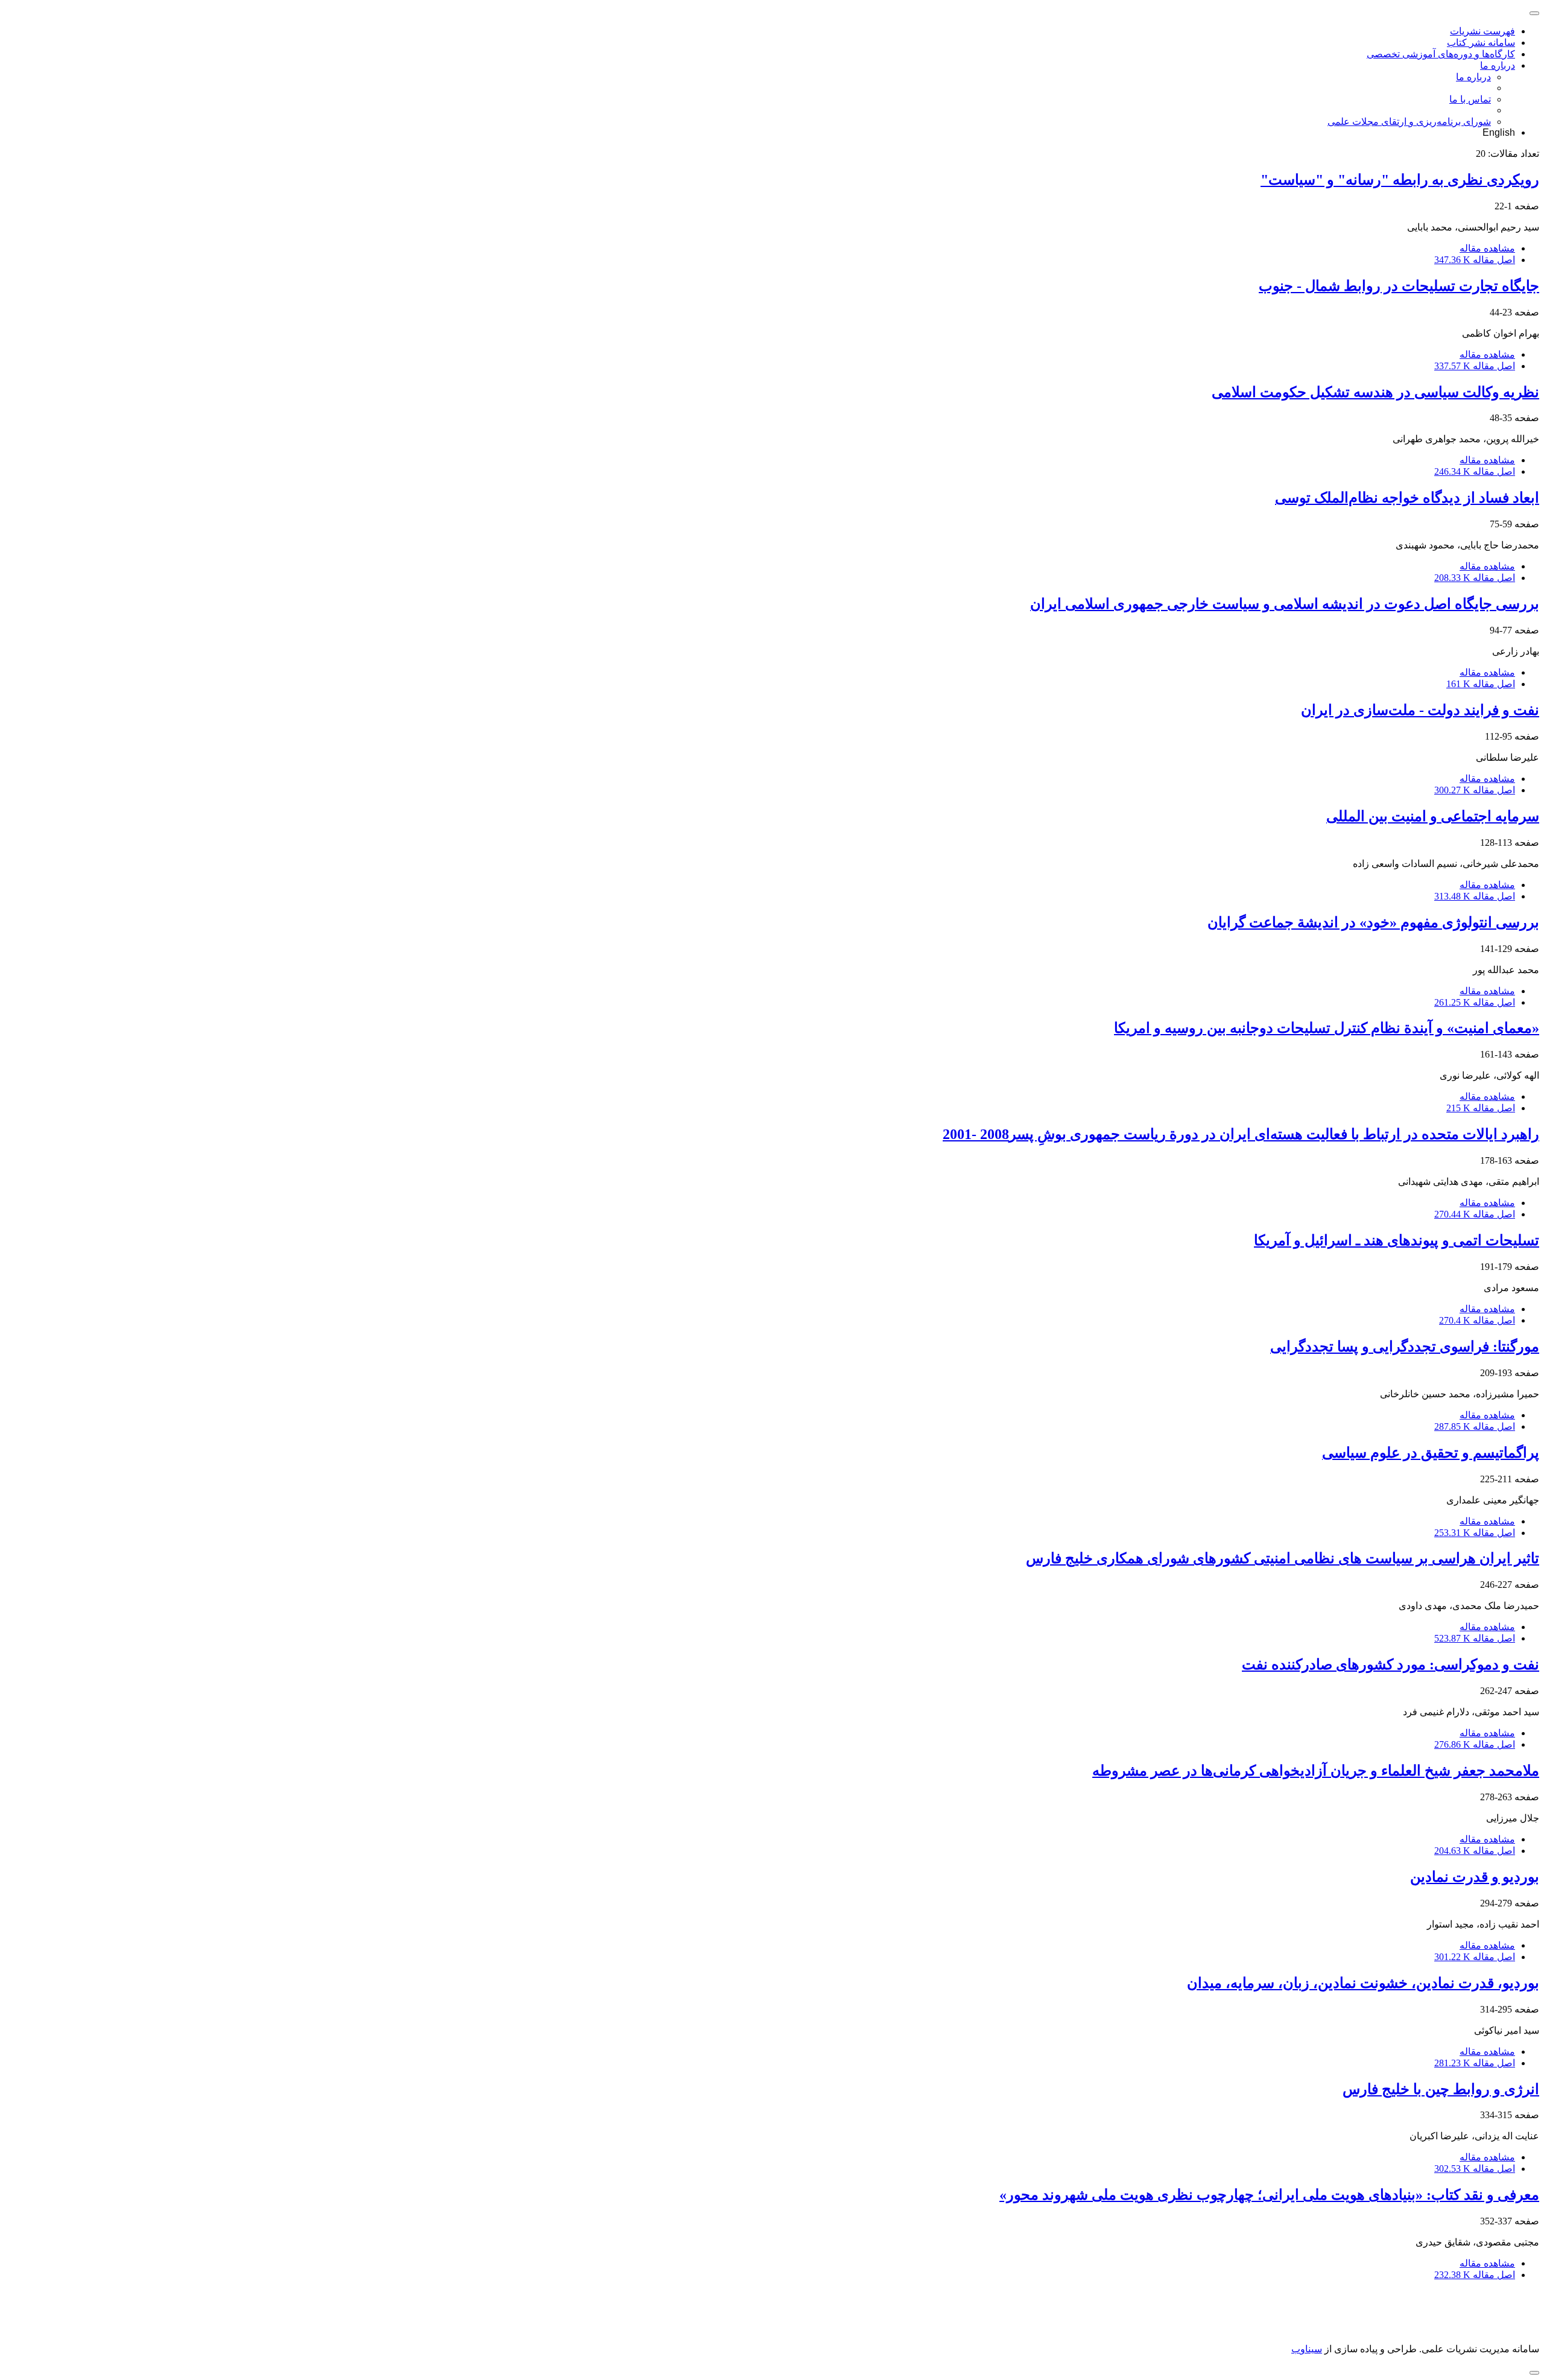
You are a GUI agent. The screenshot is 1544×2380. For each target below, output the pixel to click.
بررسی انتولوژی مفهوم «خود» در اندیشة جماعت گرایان (1373, 922)
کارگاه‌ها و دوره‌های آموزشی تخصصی (1441, 54)
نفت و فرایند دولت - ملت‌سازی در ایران (1420, 710)
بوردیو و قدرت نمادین (1475, 1877)
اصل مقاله (1475, 260)
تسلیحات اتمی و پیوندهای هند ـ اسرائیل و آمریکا (1397, 1240)
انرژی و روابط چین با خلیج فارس (1441, 2089)
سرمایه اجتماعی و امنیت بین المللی (1433, 816)
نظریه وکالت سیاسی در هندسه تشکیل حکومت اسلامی (1375, 392)
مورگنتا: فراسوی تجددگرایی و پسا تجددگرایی (1405, 1347)
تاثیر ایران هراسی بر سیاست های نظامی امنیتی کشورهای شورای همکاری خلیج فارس (1283, 1558)
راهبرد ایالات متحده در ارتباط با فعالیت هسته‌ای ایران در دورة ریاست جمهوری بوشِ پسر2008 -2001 (1241, 1134)
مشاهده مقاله (1487, 248)
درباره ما (1498, 65)
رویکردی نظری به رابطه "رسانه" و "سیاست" (1400, 180)
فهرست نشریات (1482, 31)
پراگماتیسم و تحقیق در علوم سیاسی (1431, 1453)
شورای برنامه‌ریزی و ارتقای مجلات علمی (1409, 122)
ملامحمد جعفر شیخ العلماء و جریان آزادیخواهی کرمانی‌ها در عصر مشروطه (1316, 1771)
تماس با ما (1470, 99)
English (1499, 132)
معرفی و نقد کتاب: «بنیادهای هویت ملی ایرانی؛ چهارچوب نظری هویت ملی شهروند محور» (1269, 2195)
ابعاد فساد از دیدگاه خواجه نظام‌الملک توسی (1407, 498)
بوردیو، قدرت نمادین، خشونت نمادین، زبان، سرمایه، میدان (1363, 1983)
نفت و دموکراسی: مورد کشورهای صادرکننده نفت (1391, 1664)
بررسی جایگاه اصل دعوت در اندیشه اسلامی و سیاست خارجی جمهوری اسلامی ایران (1285, 604)
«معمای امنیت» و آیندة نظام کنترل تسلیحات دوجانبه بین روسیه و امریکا (1327, 1028)
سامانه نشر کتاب (1481, 43)
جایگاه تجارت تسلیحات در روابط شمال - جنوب (1399, 286)
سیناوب (1307, 2349)
